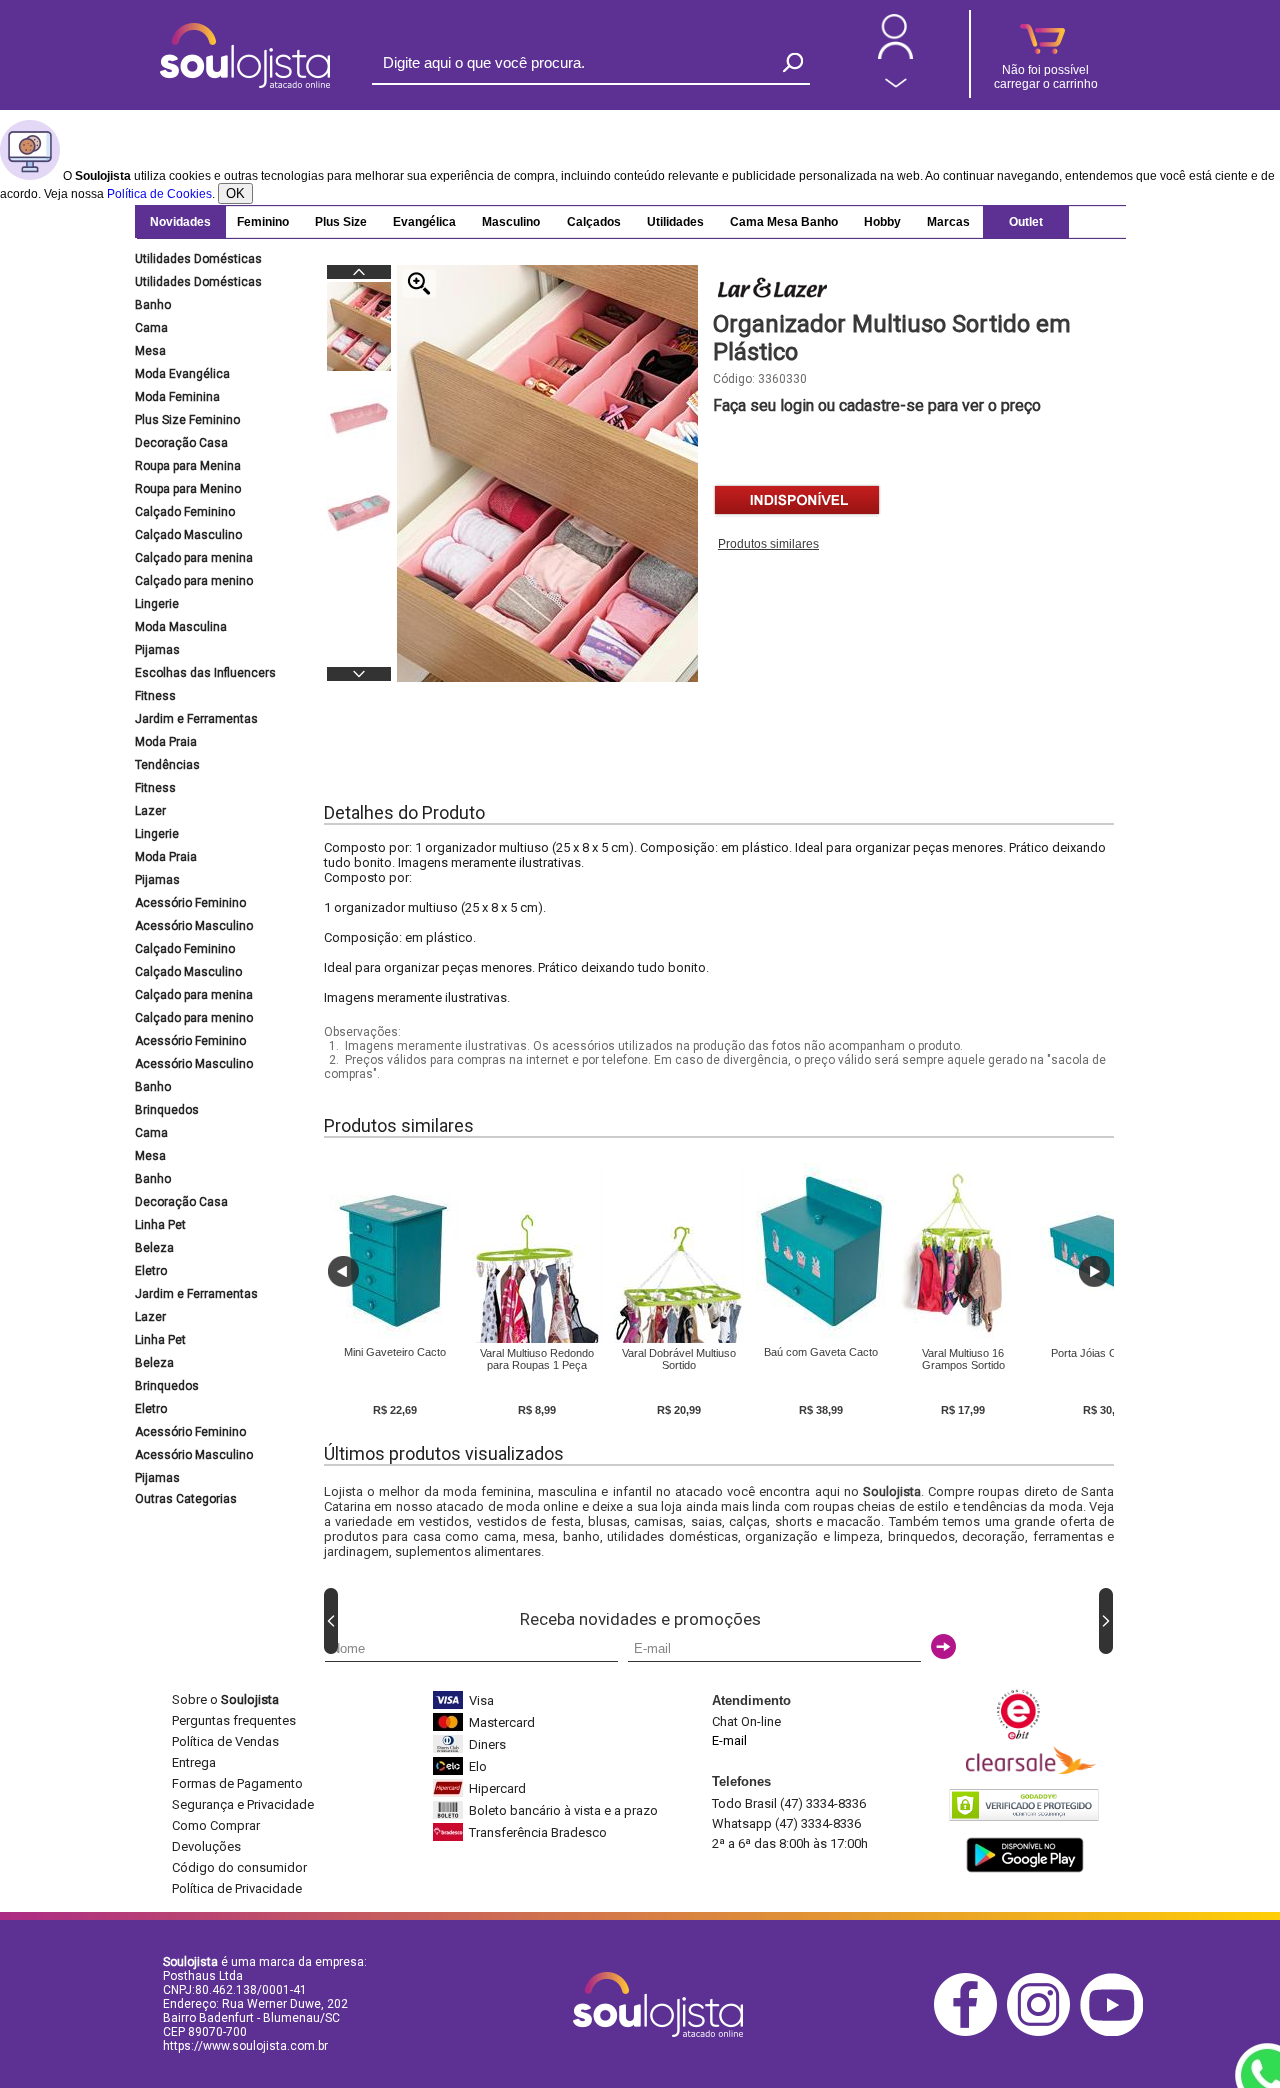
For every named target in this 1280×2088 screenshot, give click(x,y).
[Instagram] (1043, 2032)
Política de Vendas (225, 1741)
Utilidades (675, 222)
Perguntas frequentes (234, 1720)
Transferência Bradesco (538, 1832)
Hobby (882, 222)
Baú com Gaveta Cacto (821, 1352)
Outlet (1026, 222)
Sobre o (225, 1699)
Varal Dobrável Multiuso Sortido (679, 1359)
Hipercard (497, 1788)
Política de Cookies (159, 194)
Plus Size (341, 222)
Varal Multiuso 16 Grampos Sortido (963, 1359)
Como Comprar (216, 1825)
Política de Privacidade (237, 1888)
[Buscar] (793, 62)
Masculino (511, 222)
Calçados (594, 222)
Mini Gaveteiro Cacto (395, 1352)
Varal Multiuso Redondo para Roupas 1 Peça (537, 1359)
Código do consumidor (239, 1867)
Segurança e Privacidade (243, 1804)
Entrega (194, 1762)
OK (235, 193)
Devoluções (206, 1846)
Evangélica (424, 222)
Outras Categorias (186, 1499)
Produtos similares (768, 544)
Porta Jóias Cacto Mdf (1105, 1353)
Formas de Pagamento (237, 1783)
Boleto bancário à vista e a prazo (563, 1810)
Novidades (180, 222)
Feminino (263, 222)
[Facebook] (970, 2032)
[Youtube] (1116, 2032)
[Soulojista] (245, 84)
